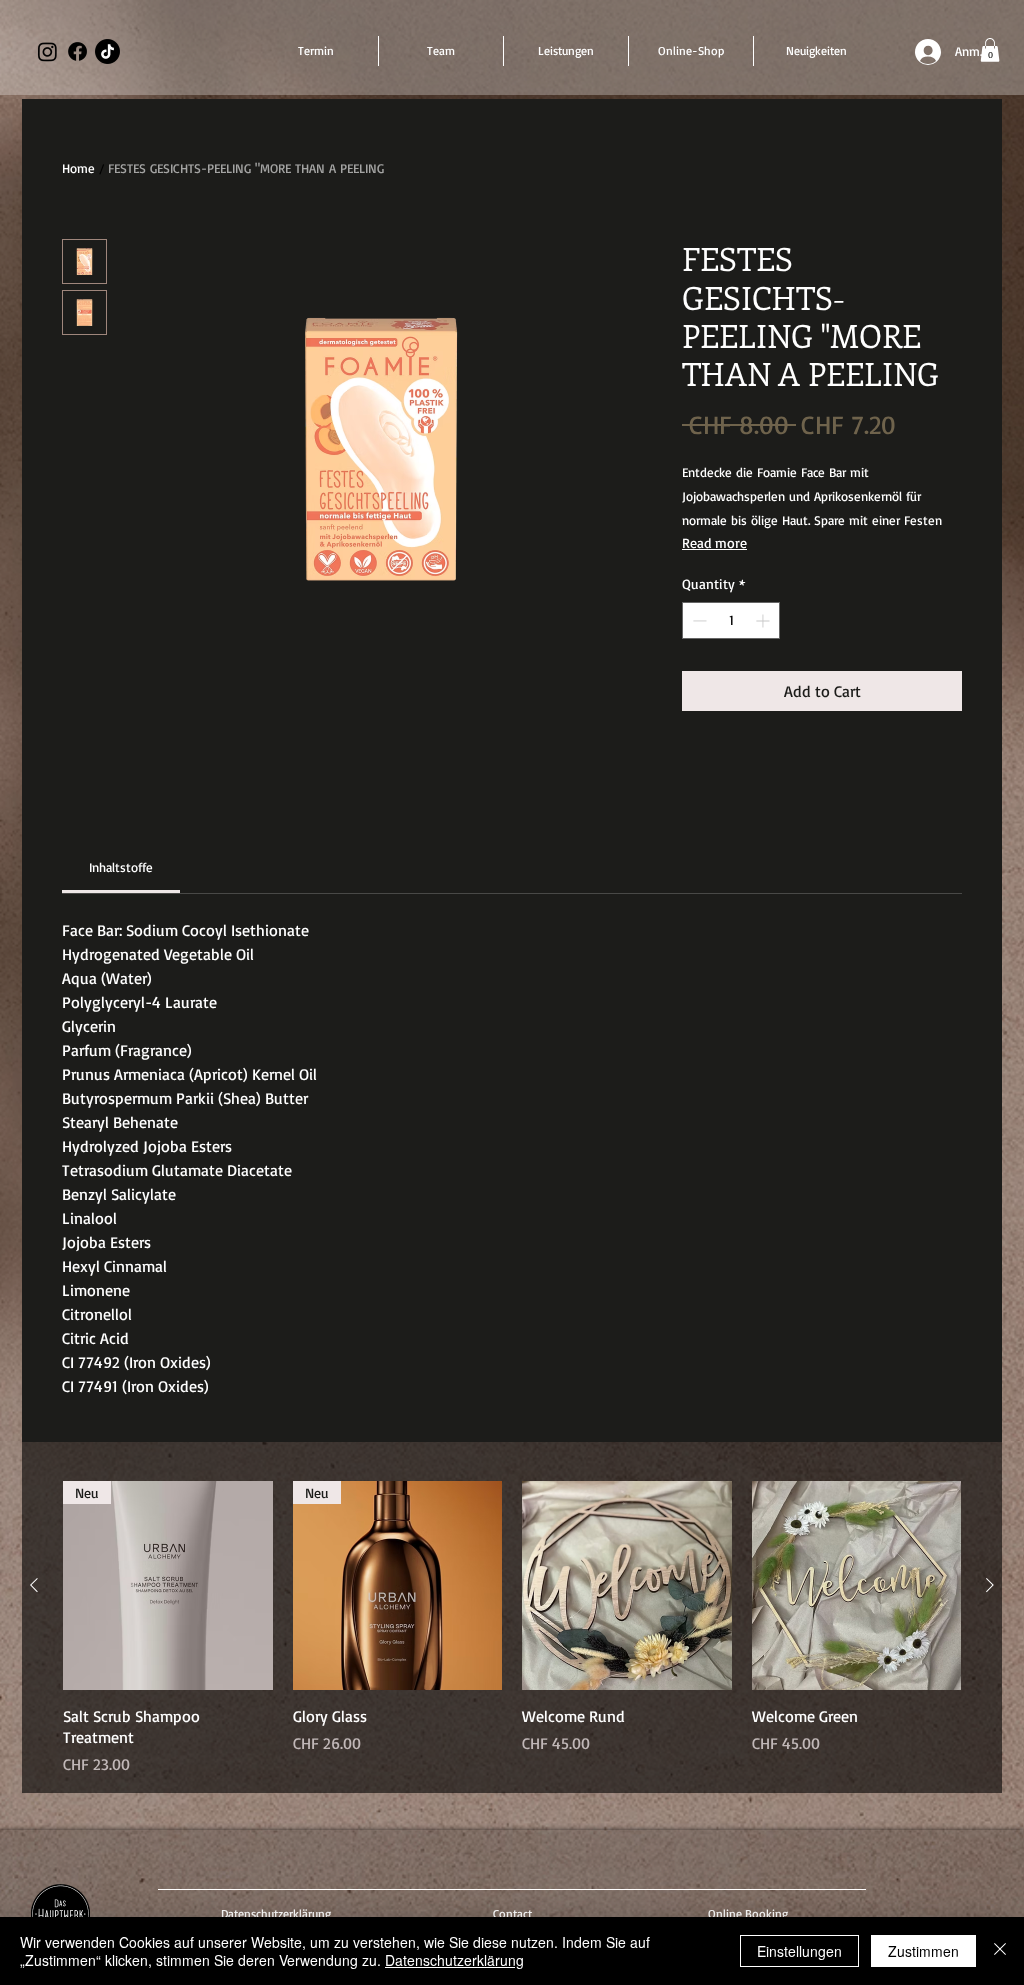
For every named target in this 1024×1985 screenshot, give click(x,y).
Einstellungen (799, 1951)
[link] (121, 867)
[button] (990, 50)
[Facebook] (77, 51)
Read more (714, 542)
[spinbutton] (731, 620)
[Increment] (764, 620)
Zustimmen (923, 1951)
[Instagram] (47, 51)
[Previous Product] (34, 1585)
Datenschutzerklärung (454, 1960)
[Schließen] (1000, 1951)
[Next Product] (990, 1585)
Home (78, 168)
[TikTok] (107, 51)
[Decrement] (697, 620)
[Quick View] (627, 1586)
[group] (512, 1628)
